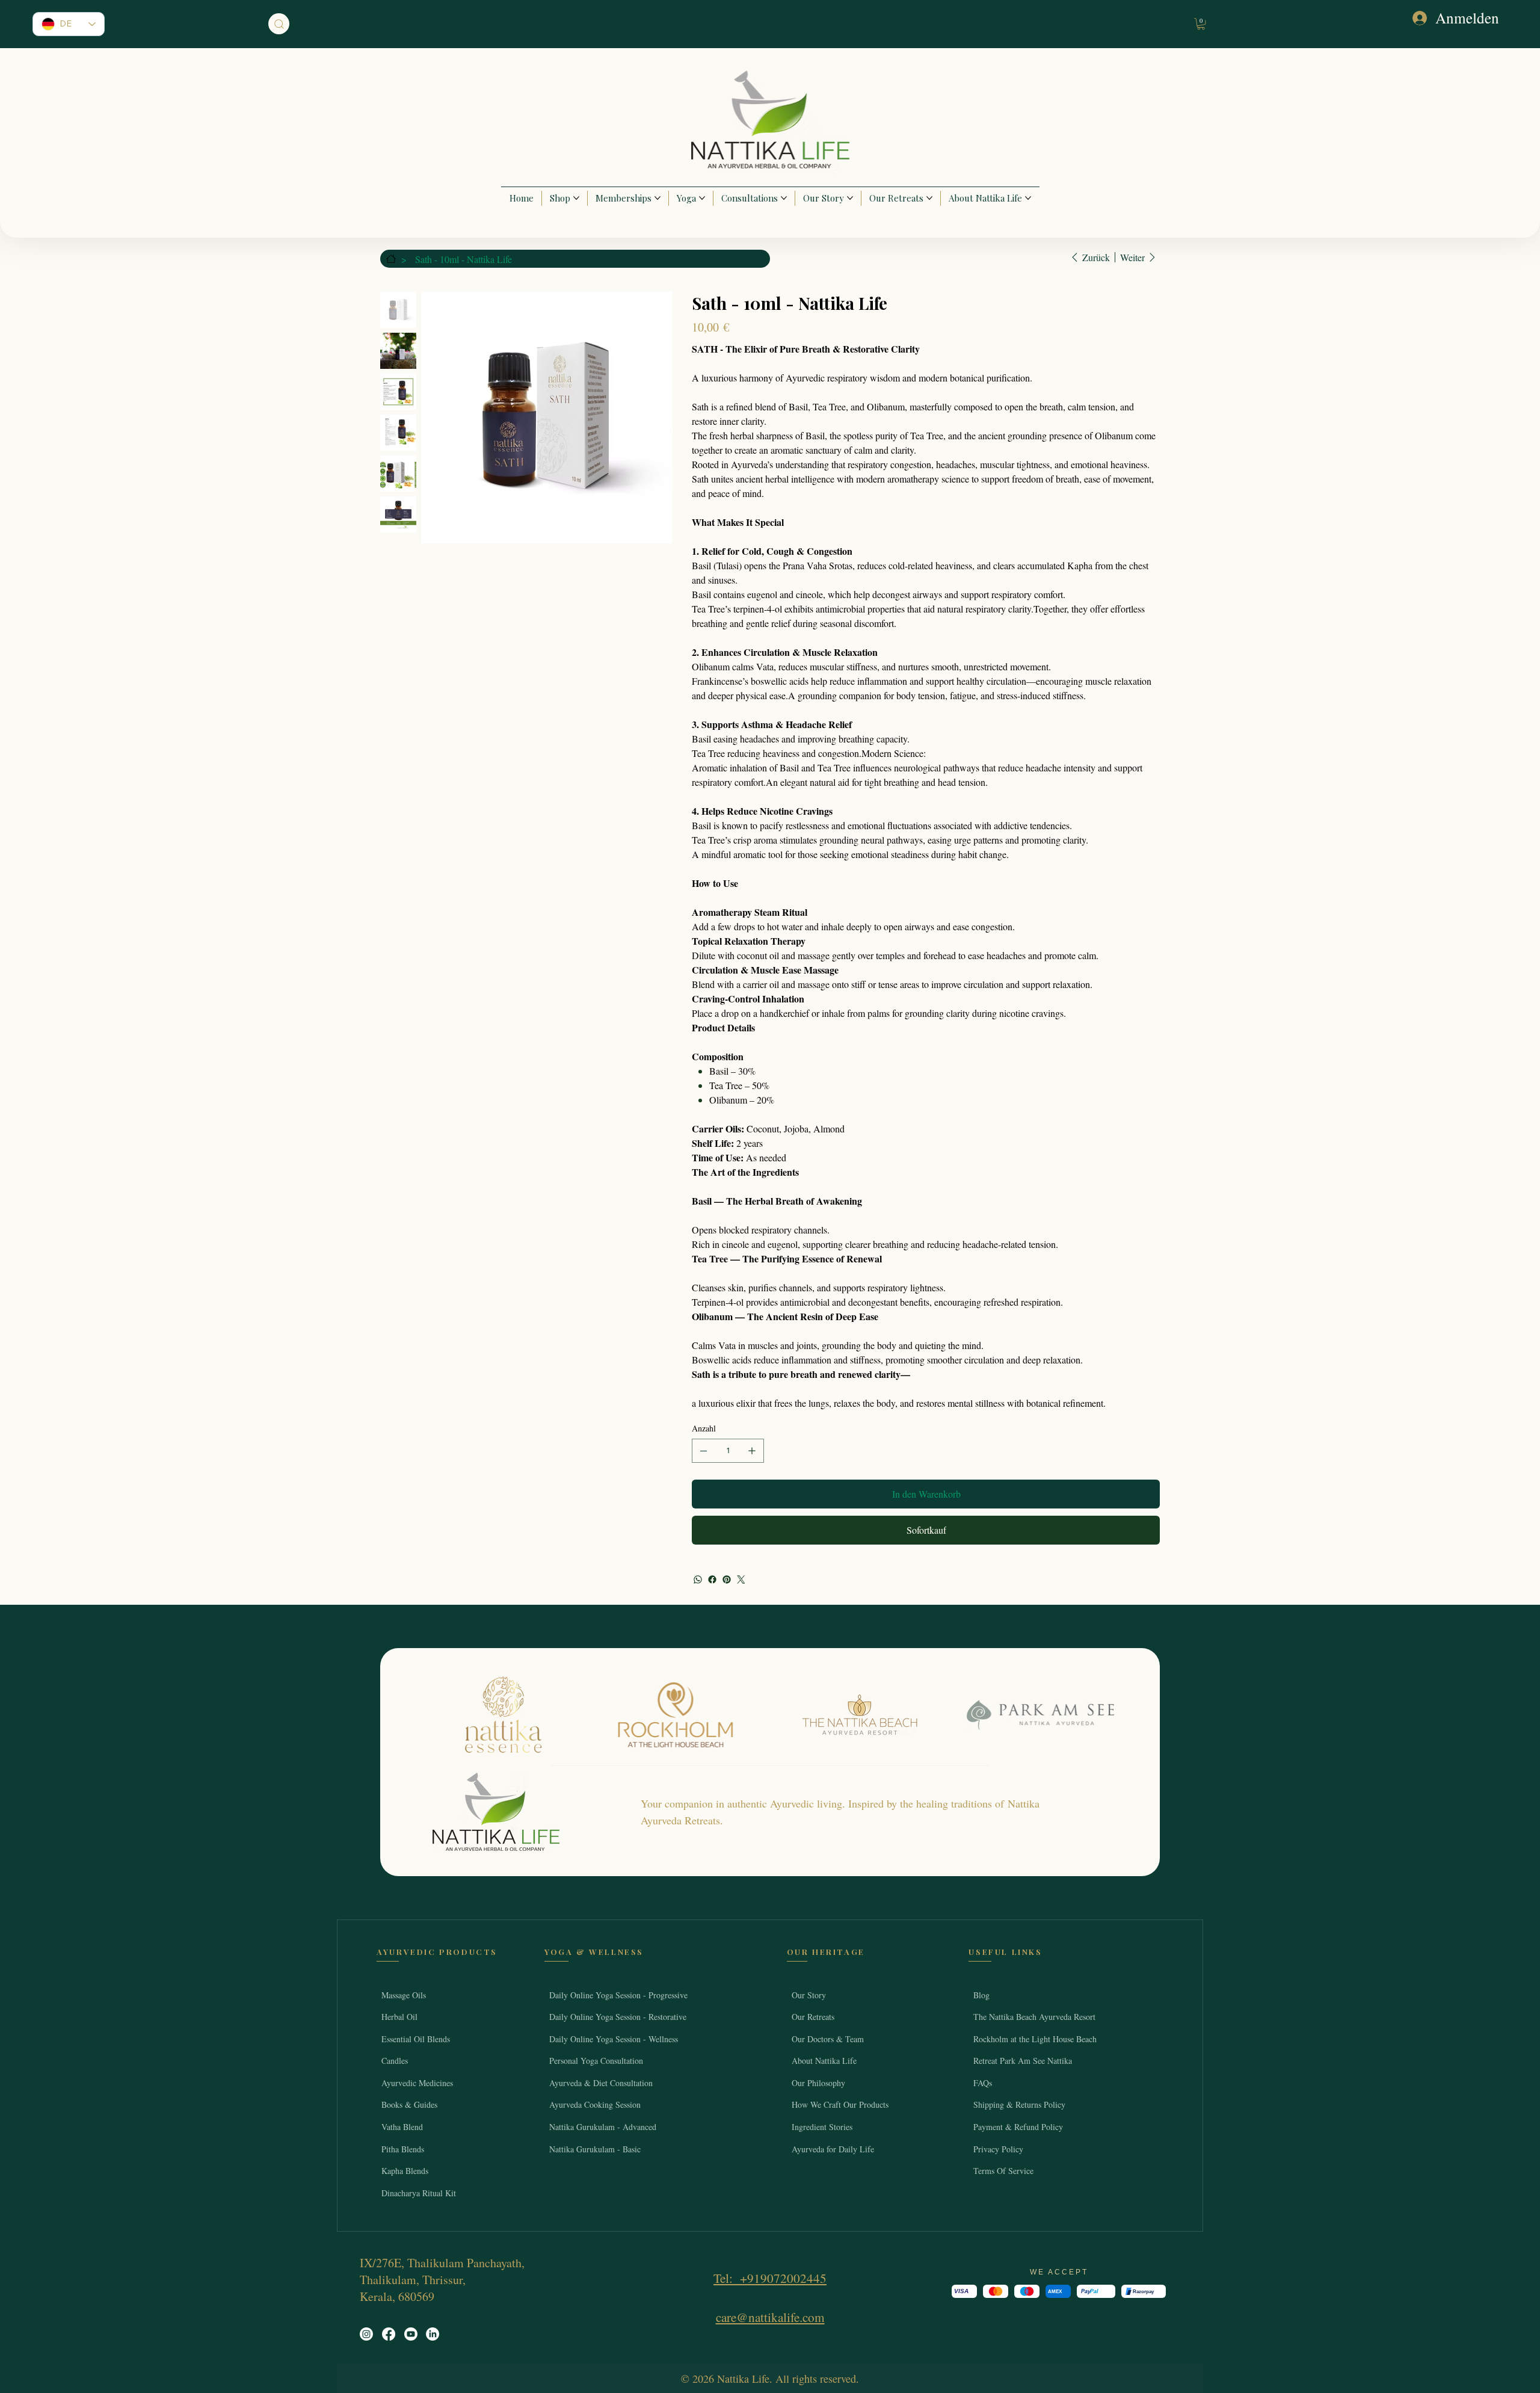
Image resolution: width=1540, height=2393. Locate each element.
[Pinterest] (727, 1579)
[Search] (279, 24)
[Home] (390, 259)
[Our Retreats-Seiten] (929, 198)
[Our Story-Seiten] (850, 198)
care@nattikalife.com (770, 2317)
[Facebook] (712, 1579)
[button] (1201, 24)
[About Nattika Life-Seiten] (1028, 198)
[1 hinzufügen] (752, 1451)
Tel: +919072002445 (770, 2278)
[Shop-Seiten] (576, 198)
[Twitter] (741, 1579)
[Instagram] (366, 2334)
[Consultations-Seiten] (784, 198)
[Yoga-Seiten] (702, 198)
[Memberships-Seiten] (658, 198)
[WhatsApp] (698, 1579)
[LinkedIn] (433, 2334)
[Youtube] (411, 2334)
